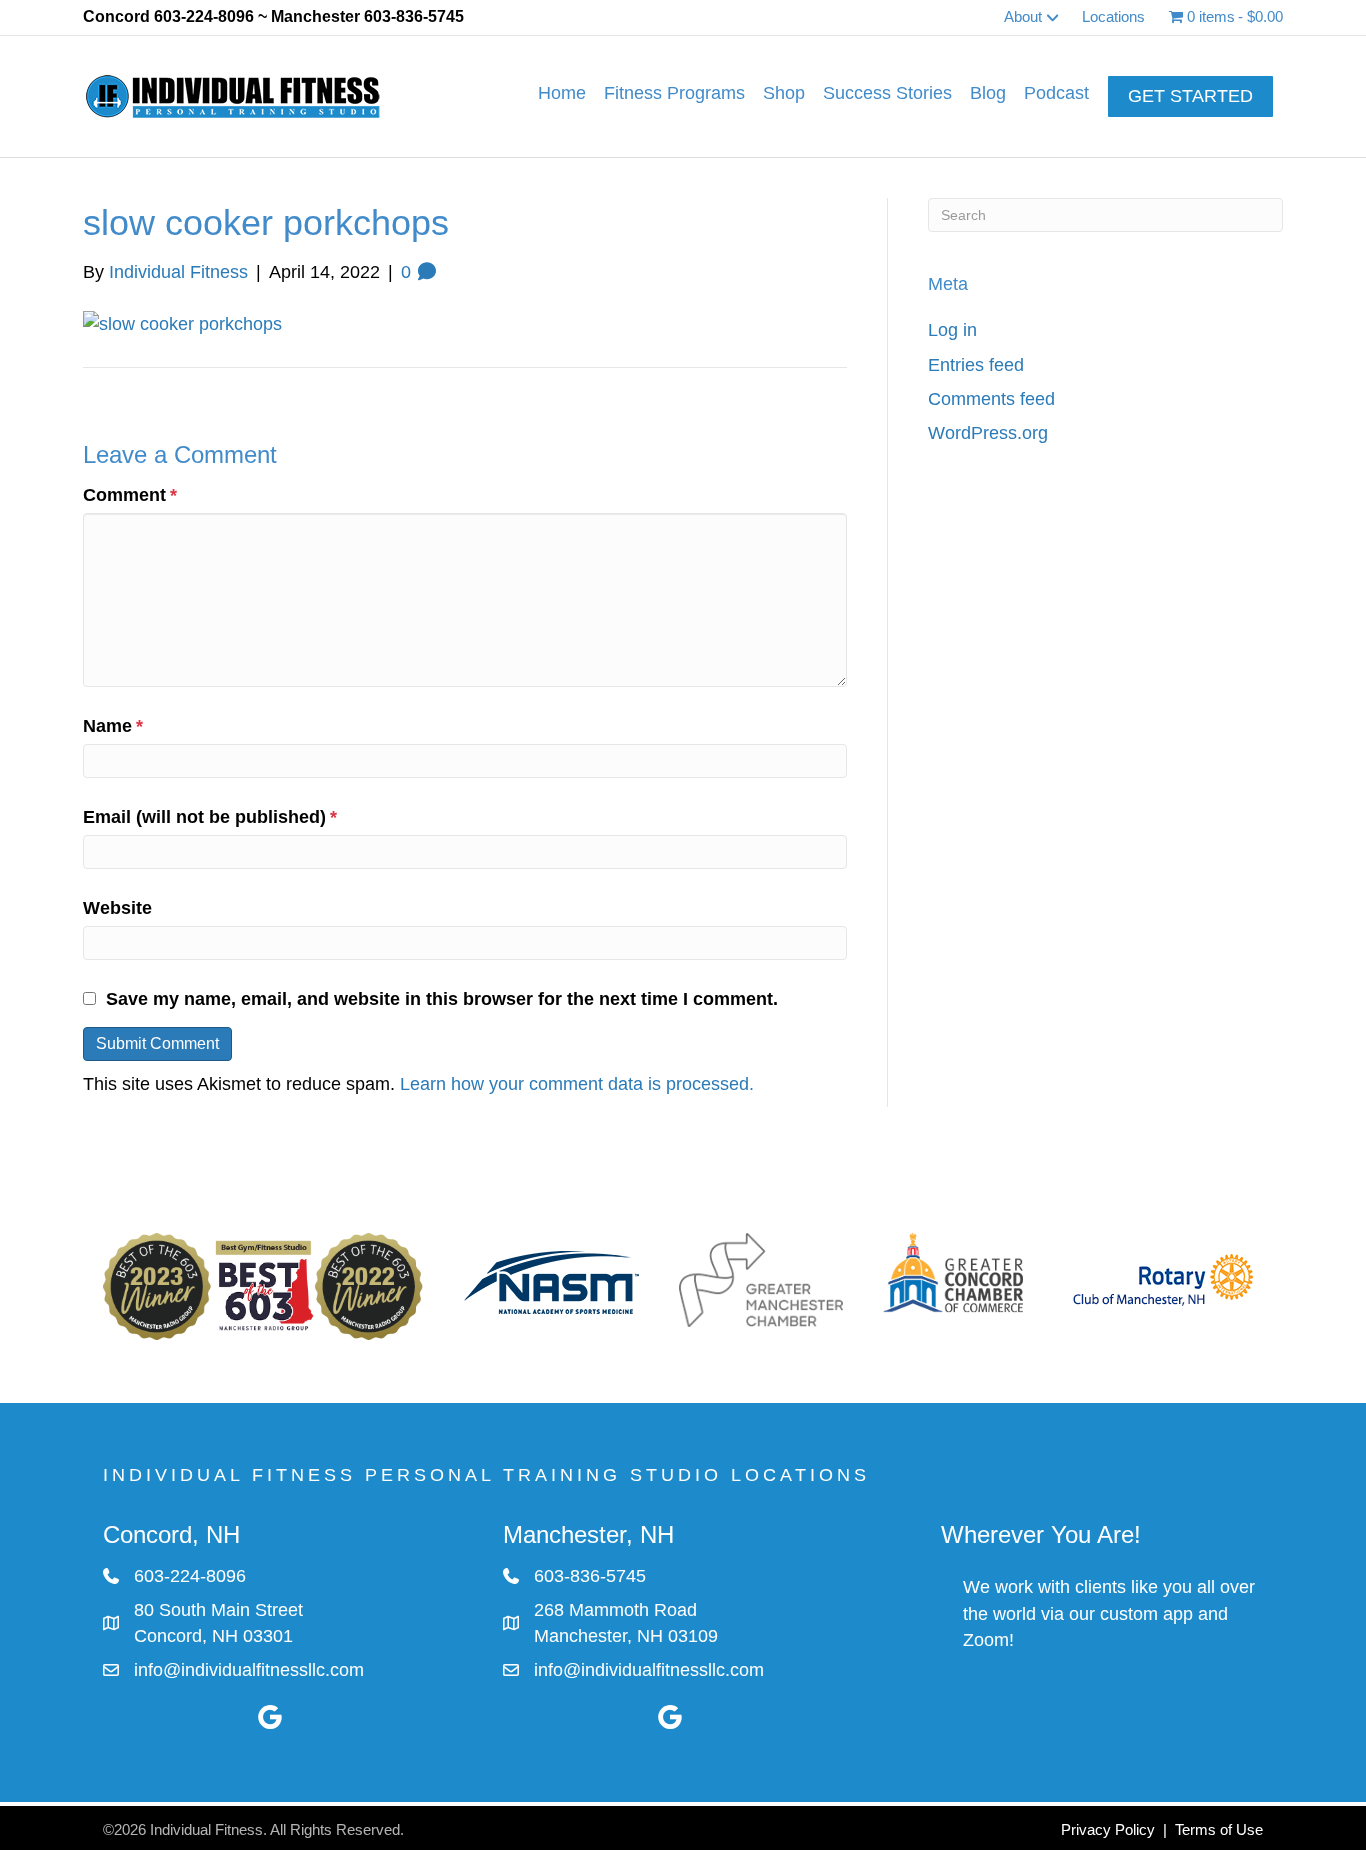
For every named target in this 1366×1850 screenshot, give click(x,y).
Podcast (1056, 93)
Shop (784, 93)
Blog (988, 93)
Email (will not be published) (210, 817)
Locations (1113, 16)
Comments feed (991, 399)
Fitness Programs (674, 93)
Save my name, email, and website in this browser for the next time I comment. (442, 999)
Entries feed (976, 365)
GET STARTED (1190, 96)
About (1023, 16)
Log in (952, 330)
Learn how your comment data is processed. (577, 1084)
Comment (130, 495)
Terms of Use (1219, 1829)
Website (117, 908)
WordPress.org (988, 433)
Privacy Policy (1108, 1829)
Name (113, 726)
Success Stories (887, 93)
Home (562, 93)
